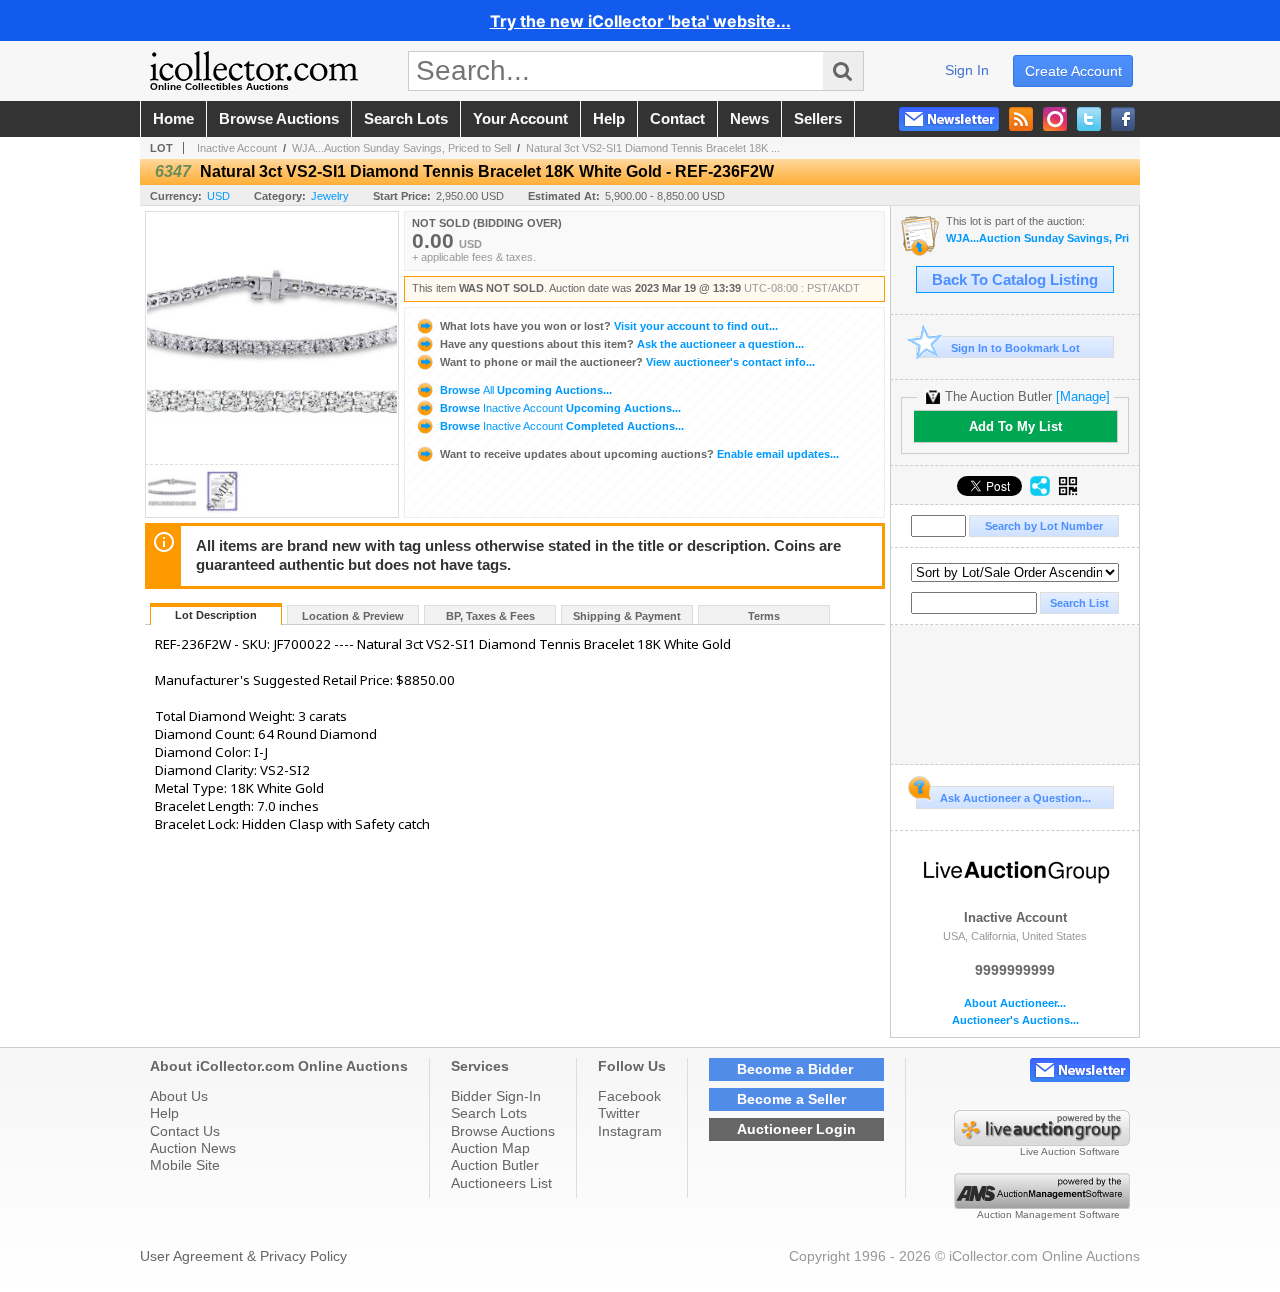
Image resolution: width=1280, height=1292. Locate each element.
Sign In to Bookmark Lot (1015, 348)
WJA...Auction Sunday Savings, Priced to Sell (401, 148)
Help (164, 1113)
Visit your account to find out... (609, 326)
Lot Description (216, 615)
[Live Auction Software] (1042, 1141)
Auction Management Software (1048, 1214)
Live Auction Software (1070, 1151)
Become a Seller (791, 1099)
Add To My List (1015, 426)
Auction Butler (495, 1165)
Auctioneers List (501, 1183)
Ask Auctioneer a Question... (1015, 798)
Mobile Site (185, 1165)
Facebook (629, 1096)
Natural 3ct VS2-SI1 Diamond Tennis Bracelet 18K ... (653, 148)
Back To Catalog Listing (1015, 280)
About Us (179, 1096)
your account (520, 119)
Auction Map (490, 1148)
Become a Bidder (795, 1069)
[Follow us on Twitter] (1089, 119)
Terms (764, 616)
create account (1073, 71)
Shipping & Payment (627, 616)
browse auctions (279, 119)
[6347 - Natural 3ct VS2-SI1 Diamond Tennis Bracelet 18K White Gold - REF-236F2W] (172, 511)
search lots (406, 119)
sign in (967, 70)
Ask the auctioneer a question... (622, 344)
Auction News (193, 1148)
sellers (818, 119)
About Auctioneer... (1015, 1003)
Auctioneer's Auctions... (1015, 1020)
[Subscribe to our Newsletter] (949, 119)
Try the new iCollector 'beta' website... (640, 21)
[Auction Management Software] (1042, 1204)
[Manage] (1083, 396)
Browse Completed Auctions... (560, 426)
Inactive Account (237, 148)
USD (218, 196)
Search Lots (489, 1113)
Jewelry (330, 196)
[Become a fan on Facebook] (1123, 119)
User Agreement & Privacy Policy (243, 1256)
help (609, 119)
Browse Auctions (503, 1131)
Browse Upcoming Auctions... (524, 390)
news (749, 119)
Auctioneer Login (796, 1129)
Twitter (619, 1113)
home (173, 119)
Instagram (630, 1131)
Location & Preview (353, 616)
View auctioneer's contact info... (627, 362)
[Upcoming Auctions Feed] (1021, 119)
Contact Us (185, 1131)
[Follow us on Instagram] (1055, 119)
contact (677, 119)
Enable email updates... (639, 454)
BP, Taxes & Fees (490, 616)
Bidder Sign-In (496, 1096)
